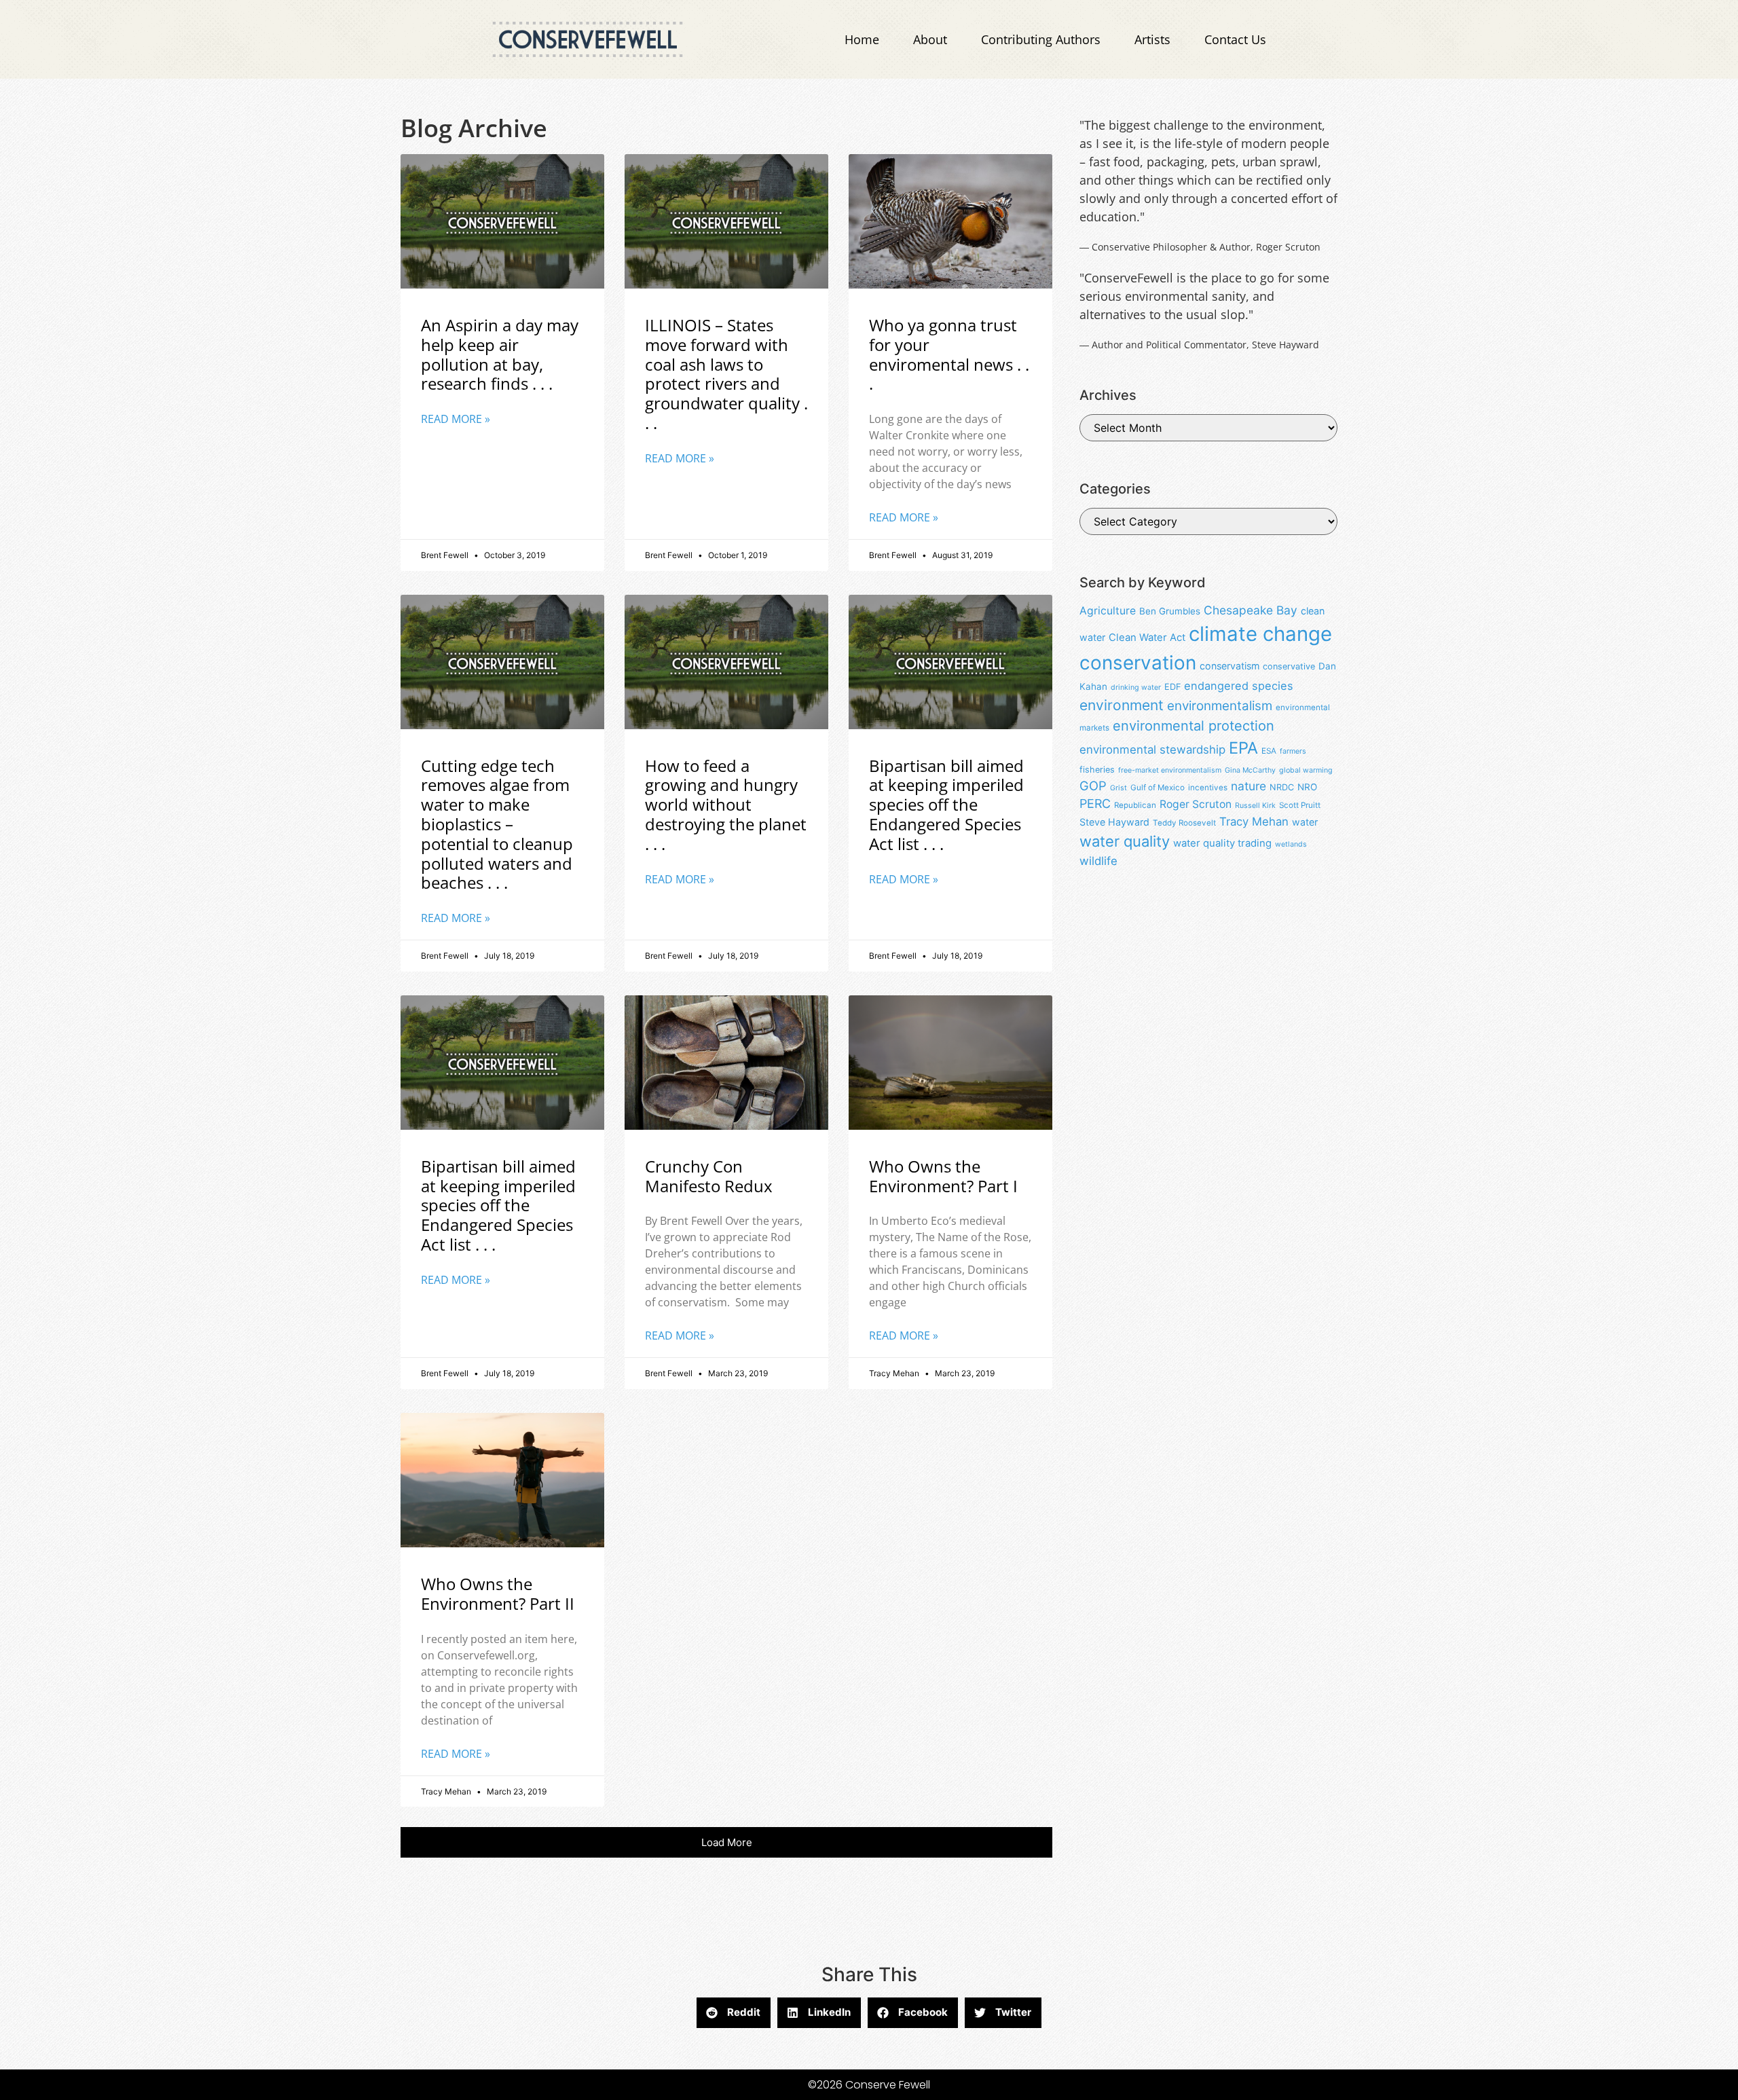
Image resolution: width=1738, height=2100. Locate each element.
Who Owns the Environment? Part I (943, 1176)
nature (1249, 786)
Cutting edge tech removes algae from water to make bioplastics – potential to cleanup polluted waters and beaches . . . (497, 824)
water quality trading (1222, 843)
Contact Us (1235, 39)
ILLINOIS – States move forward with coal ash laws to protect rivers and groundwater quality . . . (726, 374)
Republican (1135, 805)
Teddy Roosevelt (1184, 823)
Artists (1152, 39)
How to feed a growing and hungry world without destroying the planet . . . (726, 805)
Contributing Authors (1041, 39)
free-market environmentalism (1170, 770)
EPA (1243, 748)
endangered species (1239, 686)
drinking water (1136, 687)
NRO (1307, 787)
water (1305, 822)
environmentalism (1220, 706)
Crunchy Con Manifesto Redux (709, 1176)
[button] (726, 1842)
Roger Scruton (1196, 804)
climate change (1260, 634)
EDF (1172, 687)
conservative (1289, 666)
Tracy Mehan (1254, 822)
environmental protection (1194, 726)
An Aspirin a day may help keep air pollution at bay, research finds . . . (500, 354)
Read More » (456, 419)
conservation (1138, 663)
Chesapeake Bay (1251, 610)
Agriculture (1108, 611)
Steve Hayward (1114, 822)
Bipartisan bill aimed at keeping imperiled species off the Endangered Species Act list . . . (946, 805)
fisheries (1097, 770)
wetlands (1291, 844)
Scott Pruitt (1300, 805)
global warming (1306, 770)
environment (1122, 705)
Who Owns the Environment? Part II (498, 1594)
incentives (1208, 788)
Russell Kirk (1255, 806)
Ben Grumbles (1170, 611)
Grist (1118, 788)
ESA (1269, 751)
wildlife (1098, 861)
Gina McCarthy (1250, 770)
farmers (1293, 751)
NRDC (1282, 787)
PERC (1095, 804)
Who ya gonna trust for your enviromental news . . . (949, 354)
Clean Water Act (1147, 638)
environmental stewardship (1152, 750)
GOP (1093, 786)
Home (862, 39)
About (930, 39)
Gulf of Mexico (1158, 788)
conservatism (1229, 666)
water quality (1125, 841)
